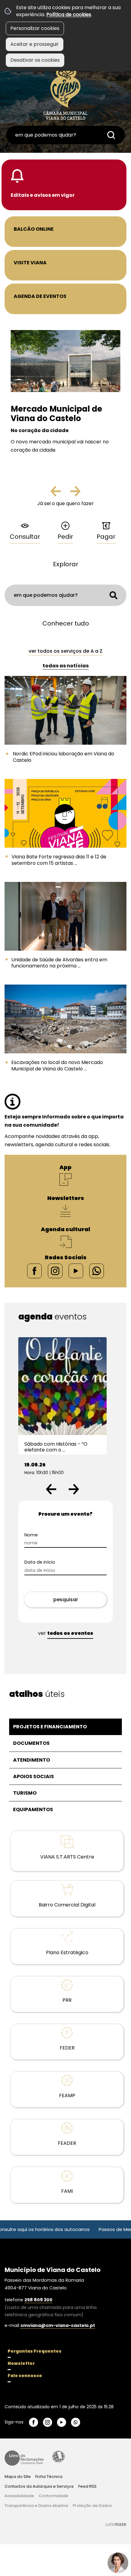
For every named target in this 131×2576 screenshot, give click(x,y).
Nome (31, 1535)
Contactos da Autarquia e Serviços (39, 2486)
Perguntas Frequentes (35, 2351)
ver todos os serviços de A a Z (65, 651)
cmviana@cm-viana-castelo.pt (58, 2325)
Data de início (40, 1562)
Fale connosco (25, 2376)
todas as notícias (66, 666)
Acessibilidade (58, 2457)
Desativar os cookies (35, 60)
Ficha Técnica (49, 2477)
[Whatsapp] (97, 1271)
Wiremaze (116, 2524)
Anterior (61, 494)
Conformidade (53, 2496)
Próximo (75, 494)
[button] (51, 1489)
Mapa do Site (18, 2477)
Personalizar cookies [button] (35, 28)
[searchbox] (65, 135)
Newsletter (21, 2363)
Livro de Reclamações (24, 2458)
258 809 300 (38, 2300)
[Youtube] (76, 1271)
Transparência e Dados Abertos (36, 2506)
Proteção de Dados (92, 2506)
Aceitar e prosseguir (35, 44)
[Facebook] (34, 1271)
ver (66, 1633)
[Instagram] (55, 1271)
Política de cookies (69, 15)
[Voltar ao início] (65, 92)
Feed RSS (87, 2486)
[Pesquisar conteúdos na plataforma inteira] (111, 135)
